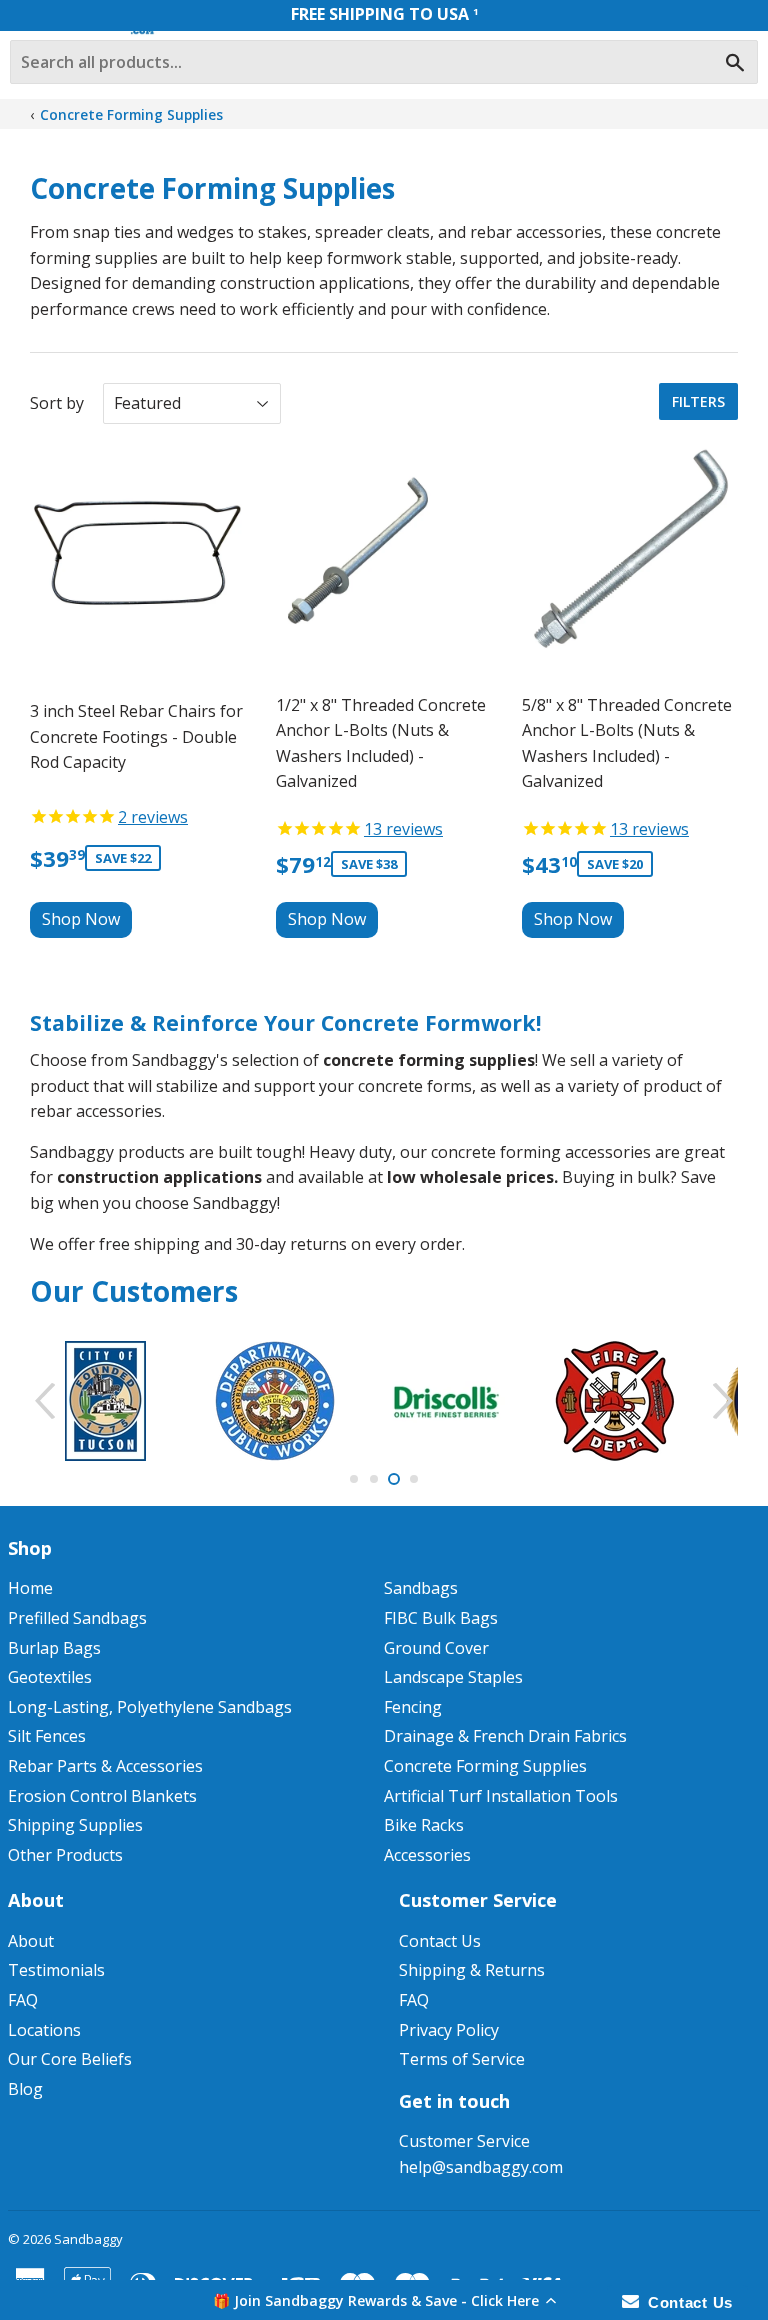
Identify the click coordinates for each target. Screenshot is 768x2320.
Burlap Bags (54, 1648)
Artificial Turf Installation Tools (501, 1796)
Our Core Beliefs (70, 2059)
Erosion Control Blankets (102, 1796)
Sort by (57, 403)
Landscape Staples (453, 1677)
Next (725, 1401)
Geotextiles (50, 1677)
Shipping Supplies (75, 1825)
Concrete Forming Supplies (131, 114)
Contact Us (440, 1941)
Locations (44, 2030)
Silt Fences (47, 1736)
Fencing (413, 1707)
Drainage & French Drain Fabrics (505, 1736)
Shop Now (81, 919)
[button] (384, 2300)
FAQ (23, 2000)
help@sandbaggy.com (481, 2167)
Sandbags (421, 1588)
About (31, 1941)
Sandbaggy (88, 2239)
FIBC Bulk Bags (441, 1618)
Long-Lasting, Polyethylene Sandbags (150, 1707)
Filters (698, 401)
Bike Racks (424, 1825)
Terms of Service (462, 2059)
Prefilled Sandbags (77, 1618)
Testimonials (56, 1970)
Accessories (427, 1855)
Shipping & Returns (472, 1970)
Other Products (65, 1855)
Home (30, 1588)
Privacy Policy (449, 2030)
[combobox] (384, 62)
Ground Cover (436, 1648)
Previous (42, 1401)
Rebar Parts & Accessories (105, 1766)
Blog (25, 2089)
